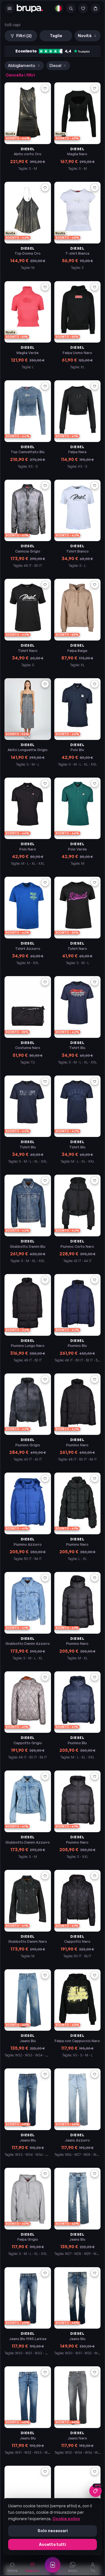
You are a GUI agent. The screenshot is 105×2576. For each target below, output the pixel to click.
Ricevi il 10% (53, 110)
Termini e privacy (29, 96)
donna (31, 79)
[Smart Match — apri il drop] (53, 2565)
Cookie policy (66, 2519)
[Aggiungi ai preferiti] (45, 188)
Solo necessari (53, 2531)
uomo (74, 79)
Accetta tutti (53, 2544)
